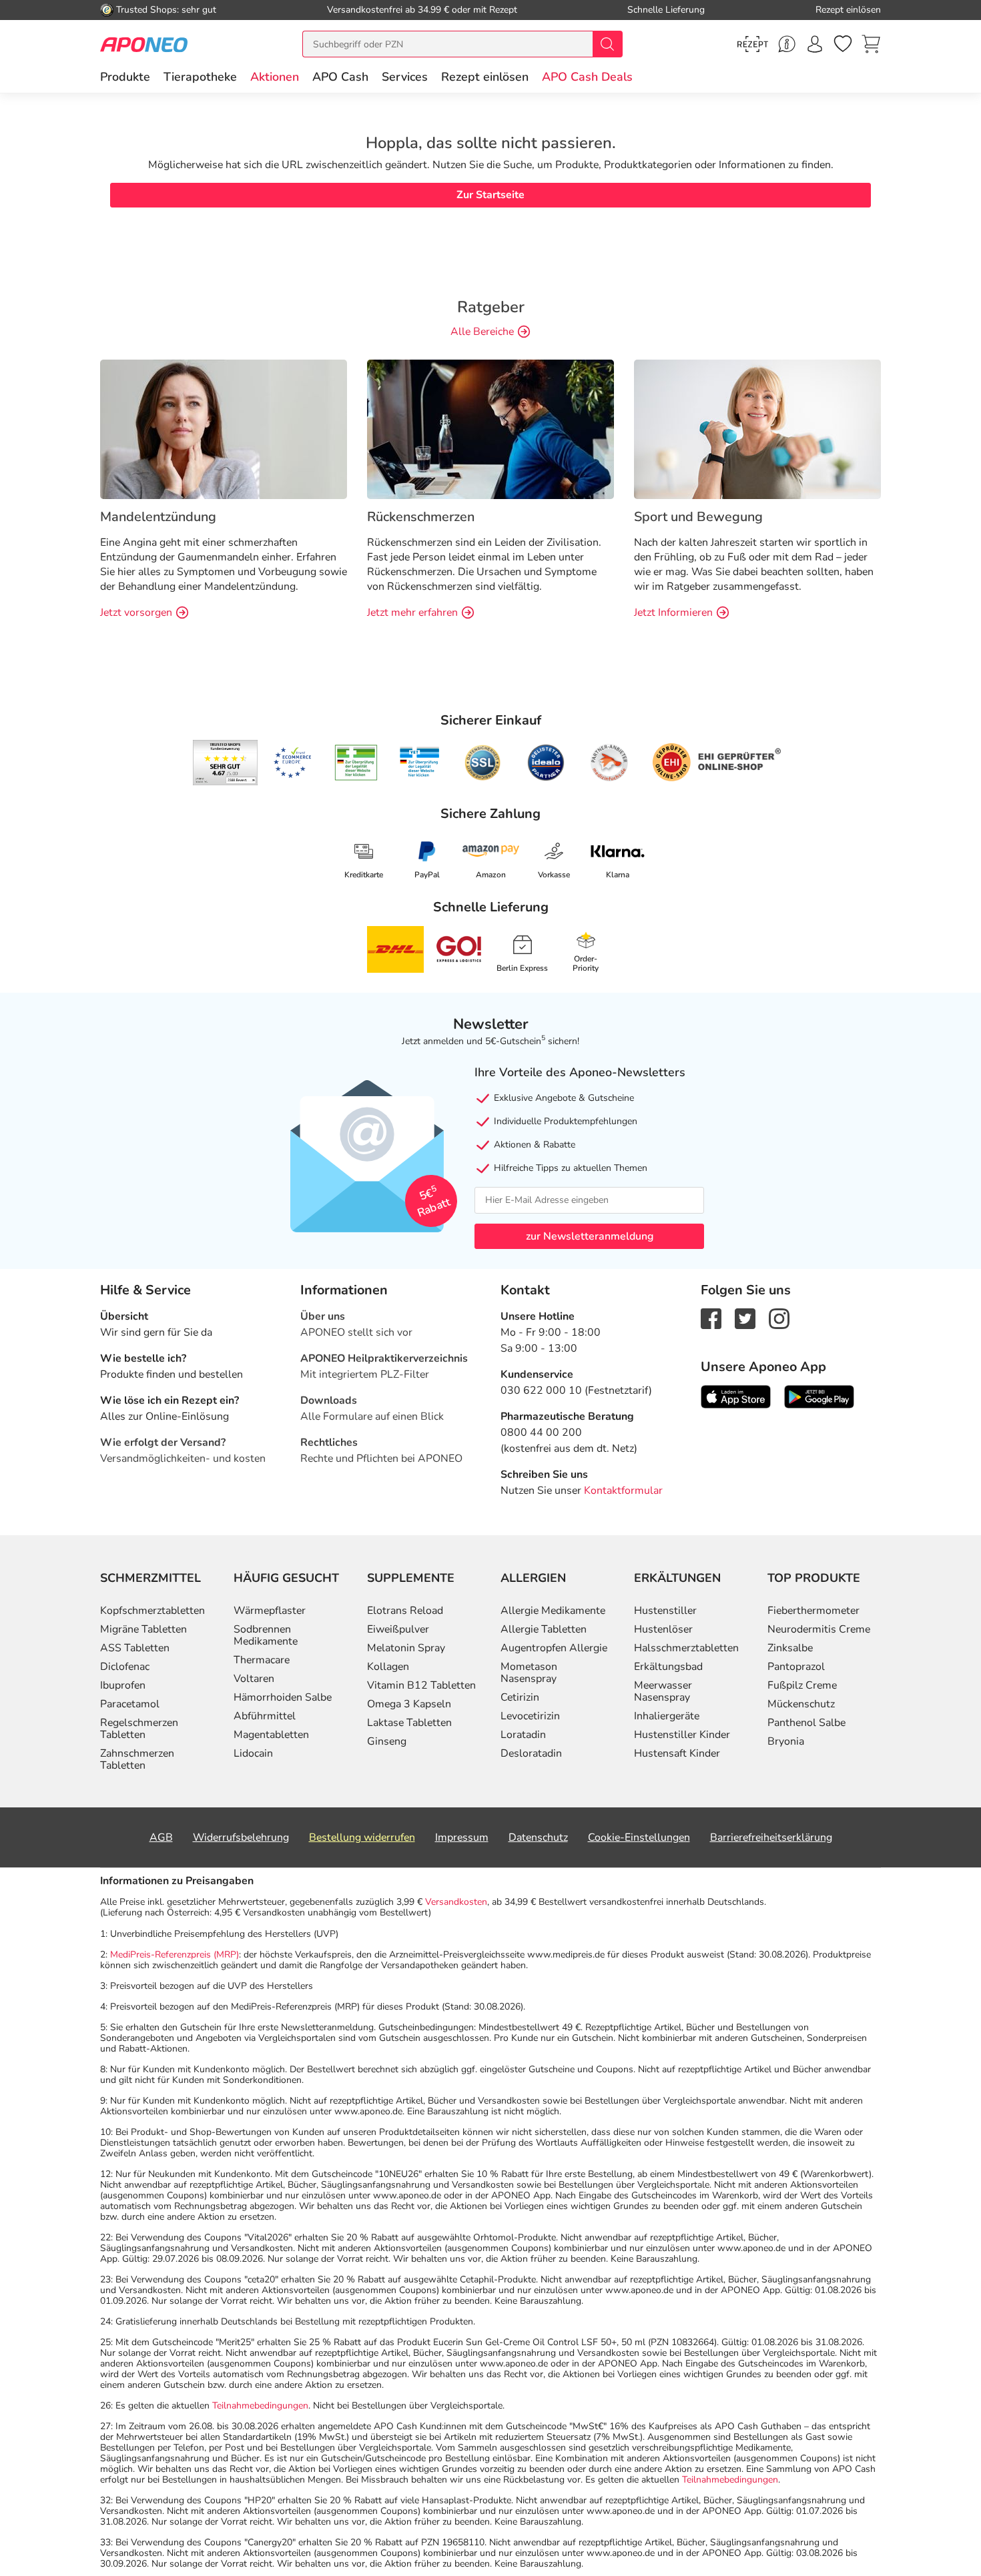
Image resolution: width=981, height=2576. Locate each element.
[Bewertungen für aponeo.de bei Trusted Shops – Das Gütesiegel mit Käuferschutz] (225, 763)
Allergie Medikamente (553, 1611)
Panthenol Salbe (806, 1723)
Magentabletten (271, 1735)
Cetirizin (520, 1697)
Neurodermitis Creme (819, 1629)
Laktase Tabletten (409, 1723)
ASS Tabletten (135, 1648)
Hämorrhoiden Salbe (283, 1697)
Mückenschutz (801, 1704)
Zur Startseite (490, 195)
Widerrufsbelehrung (241, 1837)
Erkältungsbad (668, 1667)
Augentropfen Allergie (554, 1648)
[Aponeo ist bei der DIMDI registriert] (356, 763)
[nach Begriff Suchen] (607, 44)
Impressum (462, 1837)
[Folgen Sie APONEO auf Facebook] (711, 1318)
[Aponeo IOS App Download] (736, 1396)
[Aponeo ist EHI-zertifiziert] (292, 763)
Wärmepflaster (270, 1611)
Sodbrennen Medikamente (266, 1635)
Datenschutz (538, 1837)
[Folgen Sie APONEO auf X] (745, 1318)
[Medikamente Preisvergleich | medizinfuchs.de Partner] (609, 763)
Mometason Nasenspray (529, 1673)
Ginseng (387, 1741)
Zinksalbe (790, 1648)
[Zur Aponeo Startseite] (144, 44)
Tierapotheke (200, 77)
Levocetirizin (530, 1716)
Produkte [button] (125, 77)
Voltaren (254, 1679)
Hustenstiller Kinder (682, 1735)
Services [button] (405, 77)
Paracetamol (130, 1704)
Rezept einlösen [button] (485, 77)
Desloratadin (531, 1753)
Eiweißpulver (398, 1629)
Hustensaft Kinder (677, 1753)
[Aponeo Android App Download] (819, 1396)
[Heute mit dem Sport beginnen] (757, 428)
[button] (275, 77)
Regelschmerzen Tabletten (139, 1729)
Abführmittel (265, 1716)
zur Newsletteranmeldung (590, 1236)
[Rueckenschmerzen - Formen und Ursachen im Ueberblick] (490, 428)
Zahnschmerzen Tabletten (137, 1759)
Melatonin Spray (406, 1648)
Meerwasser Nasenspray (663, 1691)
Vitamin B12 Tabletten (421, 1685)
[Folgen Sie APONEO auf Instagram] (779, 1318)
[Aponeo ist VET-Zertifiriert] (419, 763)
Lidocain (253, 1753)
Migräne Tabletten (143, 1629)
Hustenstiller (665, 1611)
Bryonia (786, 1741)
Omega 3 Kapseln (409, 1704)
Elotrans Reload (405, 1611)
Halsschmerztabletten (686, 1648)
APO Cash (340, 77)
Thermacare (262, 1660)
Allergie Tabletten (544, 1629)
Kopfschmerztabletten (152, 1611)
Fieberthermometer (813, 1611)
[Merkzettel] (843, 44)
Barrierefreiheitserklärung (771, 1837)
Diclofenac (125, 1667)
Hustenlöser (663, 1629)
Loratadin (523, 1735)
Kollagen (388, 1667)
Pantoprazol (796, 1667)
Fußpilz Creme (802, 1685)
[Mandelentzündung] (224, 428)
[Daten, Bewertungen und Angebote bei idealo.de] (546, 763)
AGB (161, 1837)
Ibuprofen (123, 1685)
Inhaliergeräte (667, 1716)
